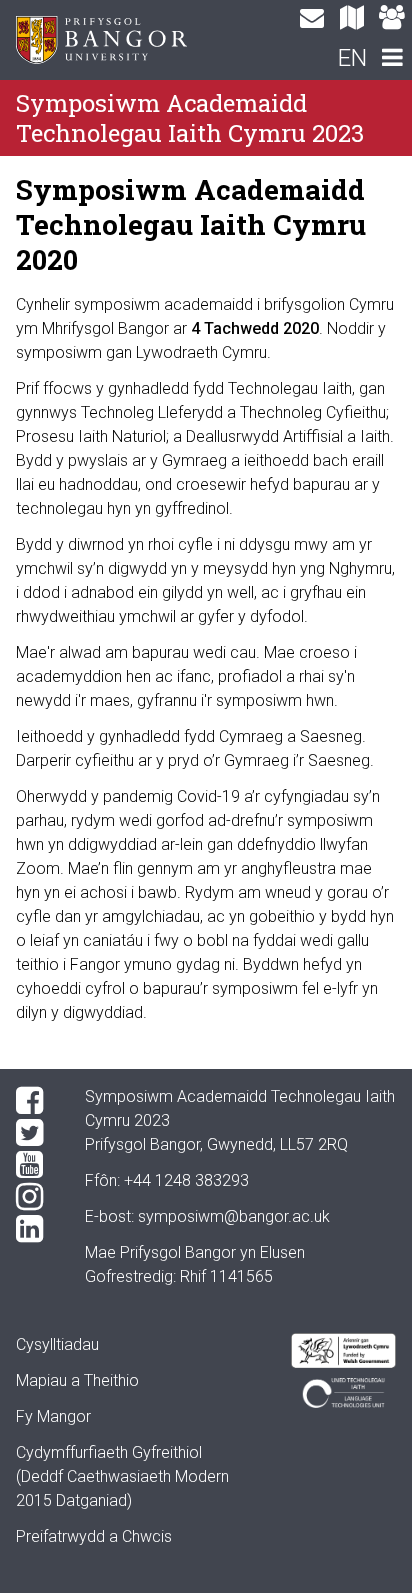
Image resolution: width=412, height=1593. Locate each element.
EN (352, 58)
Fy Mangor (53, 1416)
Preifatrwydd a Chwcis (94, 1536)
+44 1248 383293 (186, 1180)
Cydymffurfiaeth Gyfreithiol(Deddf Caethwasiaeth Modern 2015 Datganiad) (122, 1476)
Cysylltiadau (57, 1344)
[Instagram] (34, 1197)
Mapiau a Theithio (77, 1380)
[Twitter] (34, 1133)
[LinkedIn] (34, 1229)
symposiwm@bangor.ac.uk (234, 1216)
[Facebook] (34, 1101)
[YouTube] (34, 1165)
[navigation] (392, 60)
